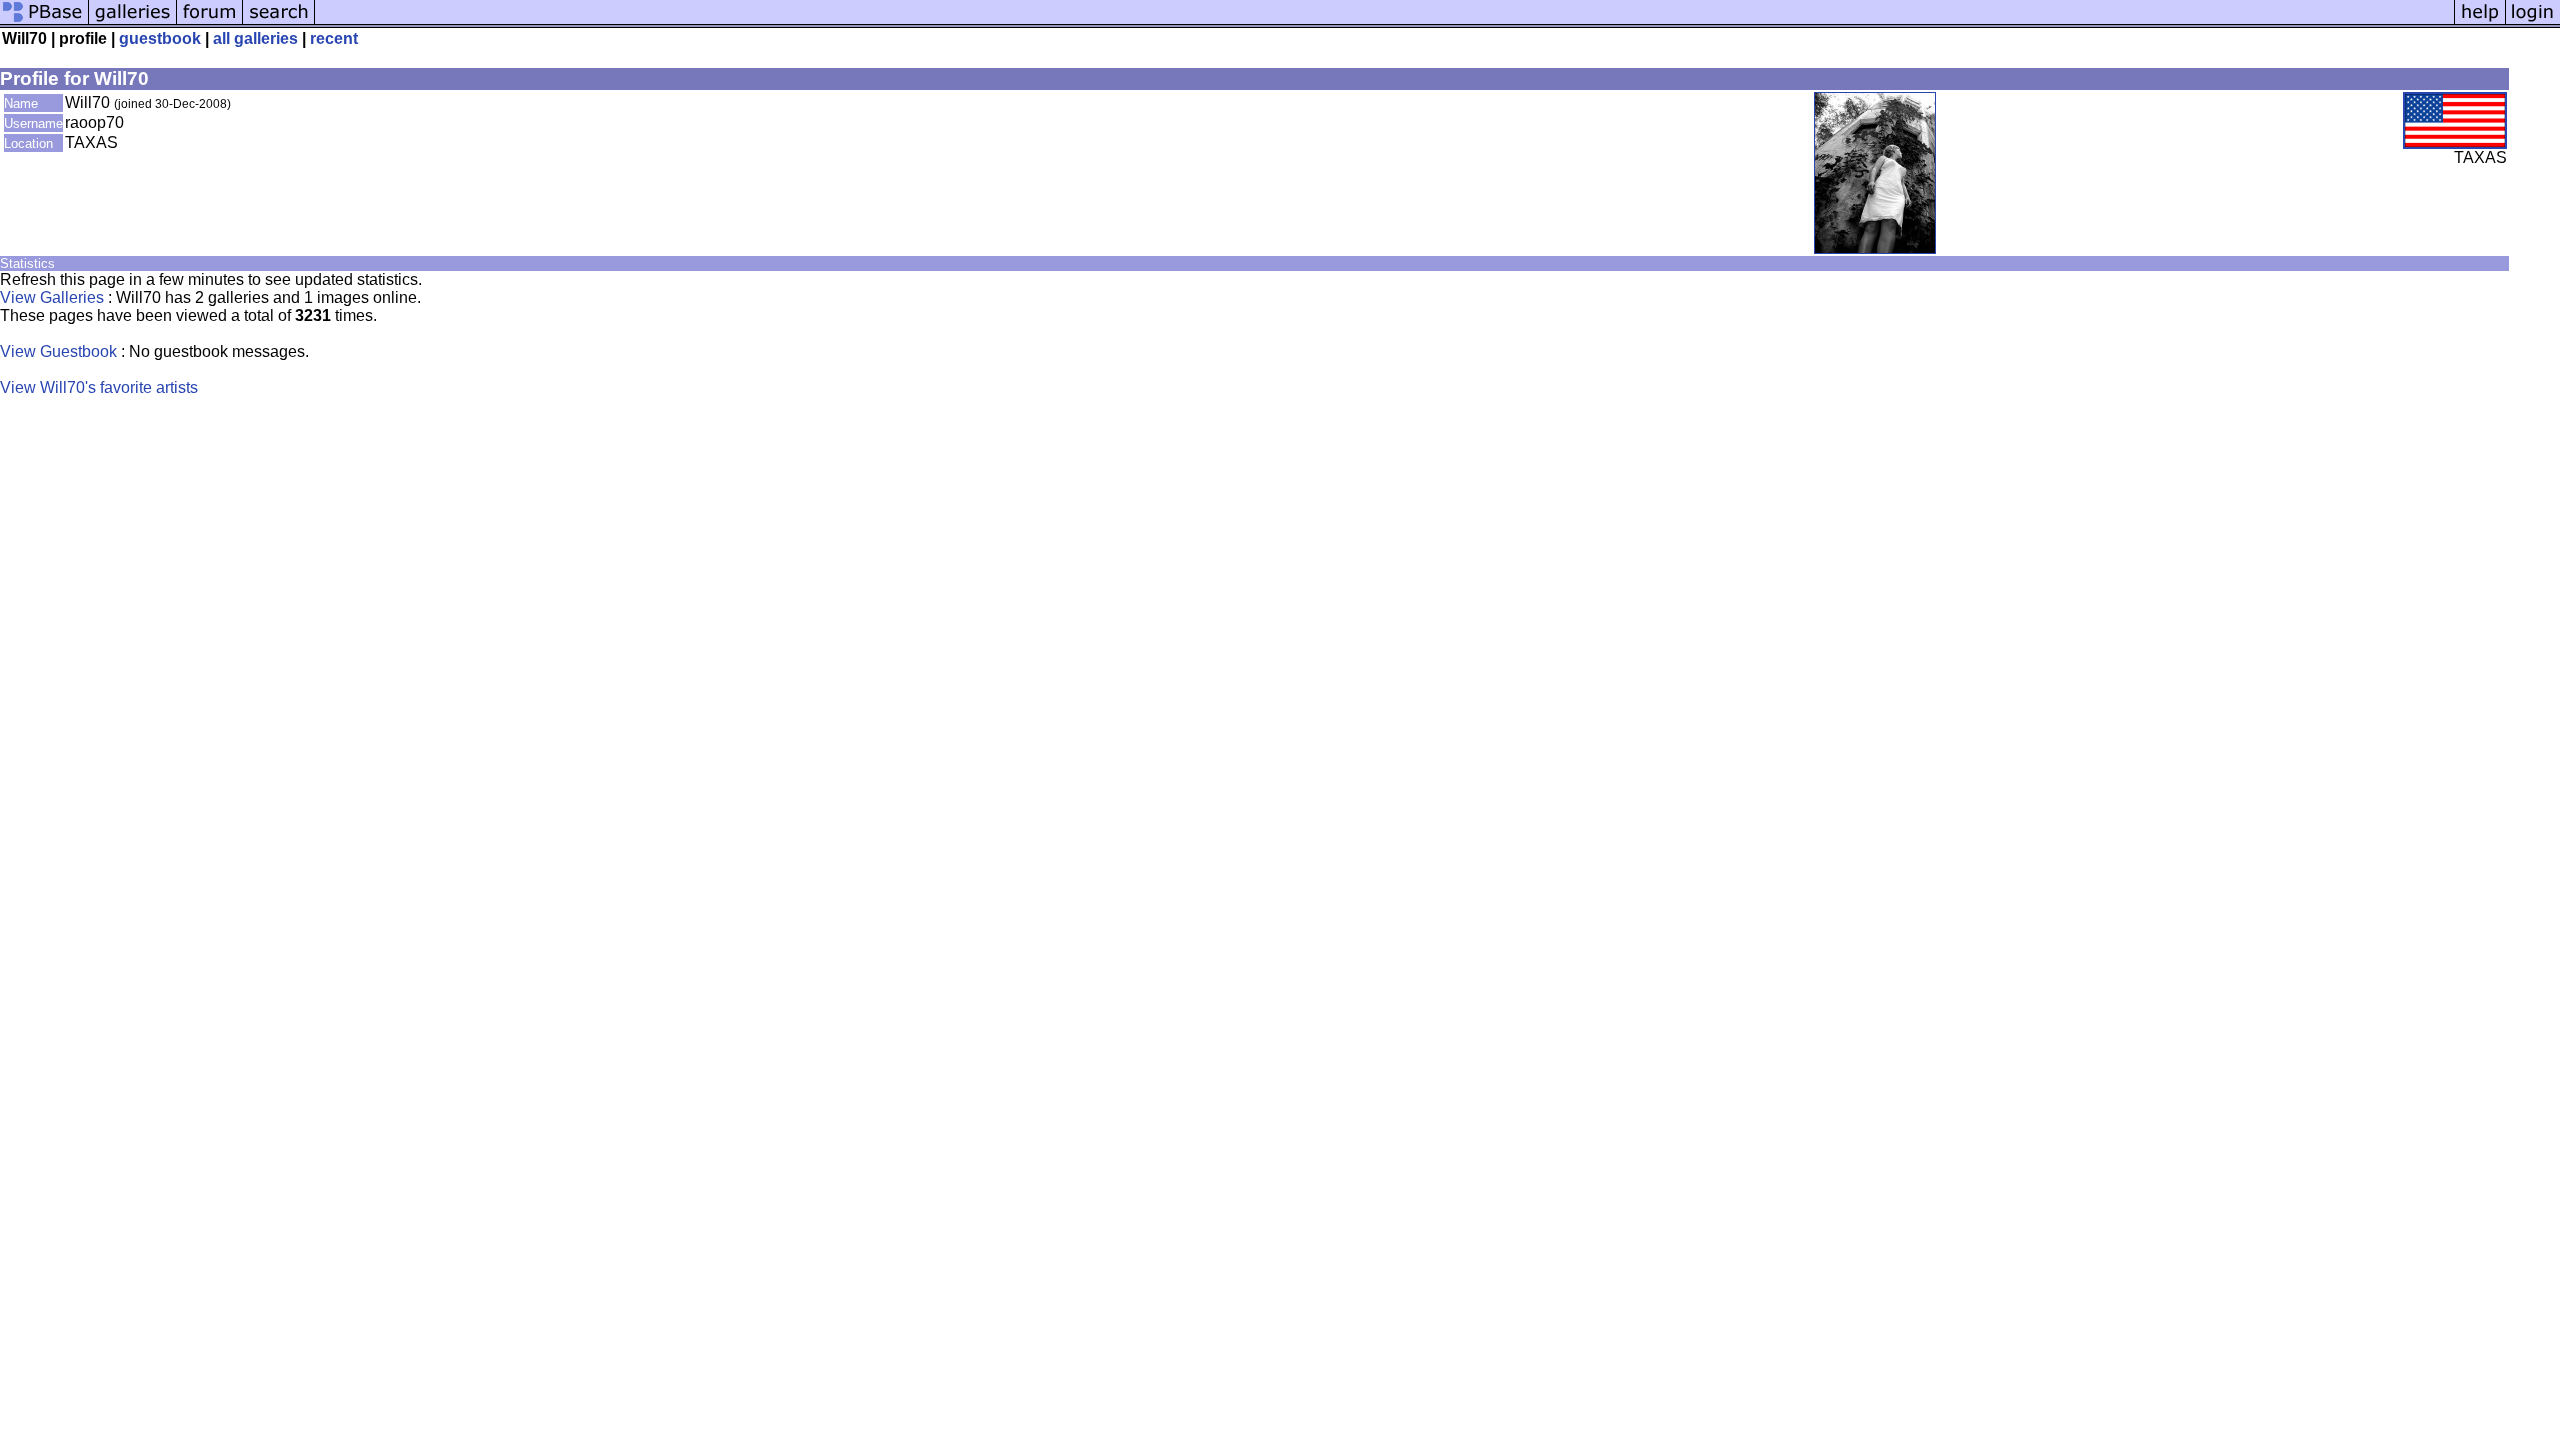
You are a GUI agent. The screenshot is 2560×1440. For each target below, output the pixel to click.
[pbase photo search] (279, 22)
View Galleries (52, 297)
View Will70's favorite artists (99, 387)
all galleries (255, 38)
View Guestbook (58, 351)
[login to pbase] (2533, 22)
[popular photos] (1384, 22)
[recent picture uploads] (133, 22)
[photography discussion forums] (210, 22)
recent (334, 38)
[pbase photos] (44, 22)
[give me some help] (2480, 22)
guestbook (160, 38)
